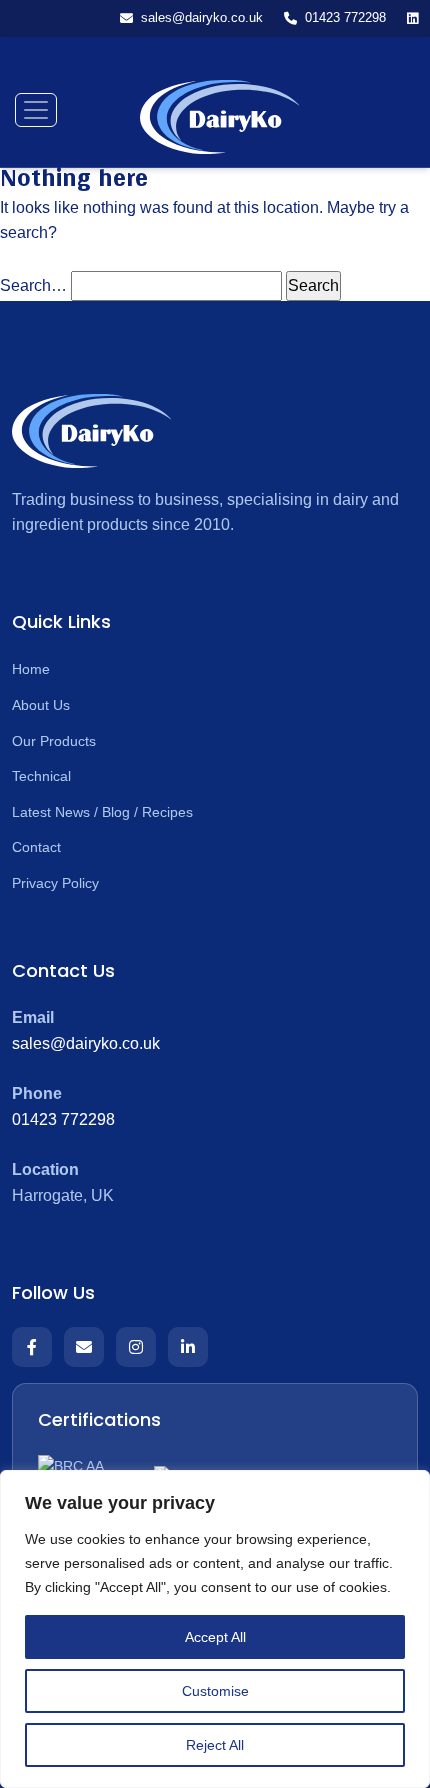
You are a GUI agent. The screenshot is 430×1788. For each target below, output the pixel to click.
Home (31, 669)
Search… (33, 285)
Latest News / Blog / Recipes (102, 812)
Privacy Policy (55, 883)
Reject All (215, 1745)
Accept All (215, 1637)
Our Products (54, 741)
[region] (215, 1629)
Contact (36, 847)
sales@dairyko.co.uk (86, 1043)
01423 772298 (63, 1119)
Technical (41, 776)
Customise (215, 1691)
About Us (41, 705)
